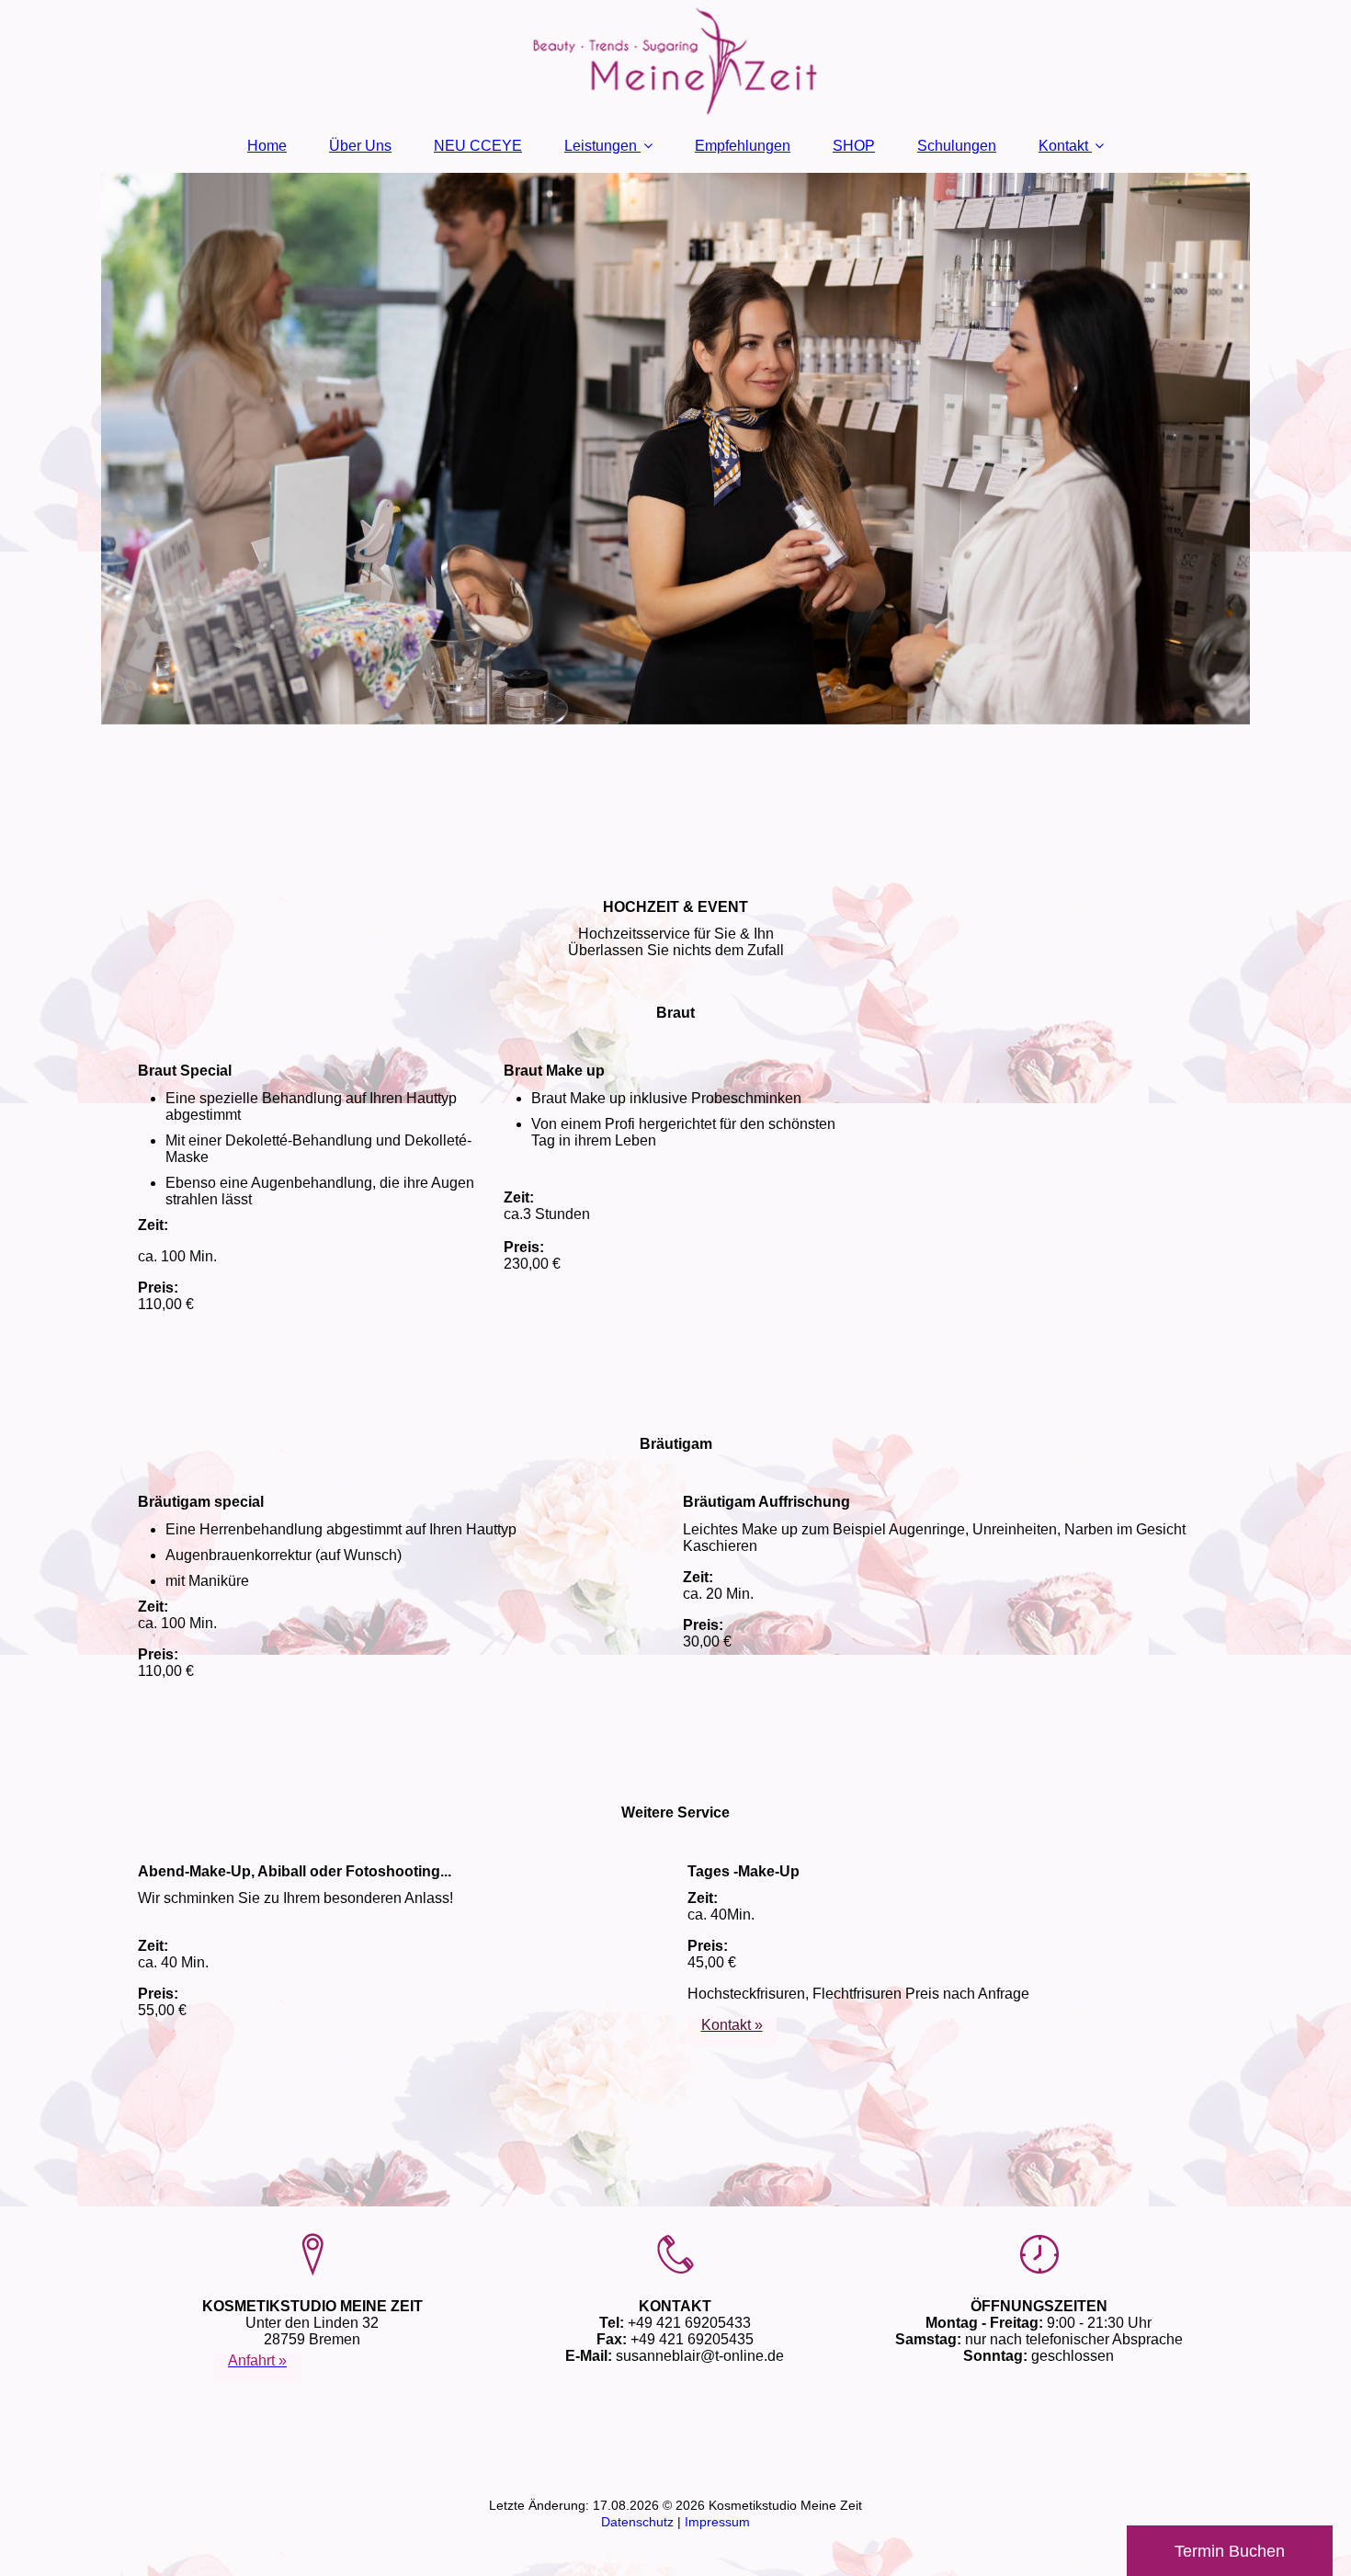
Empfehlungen (743, 146)
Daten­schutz (639, 2522)
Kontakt (1063, 146)
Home (267, 146)
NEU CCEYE (478, 146)
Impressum (717, 2522)
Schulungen (957, 146)
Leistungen (601, 146)
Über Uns (360, 146)
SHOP (854, 146)
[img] (675, 60)
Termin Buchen (1230, 2551)
